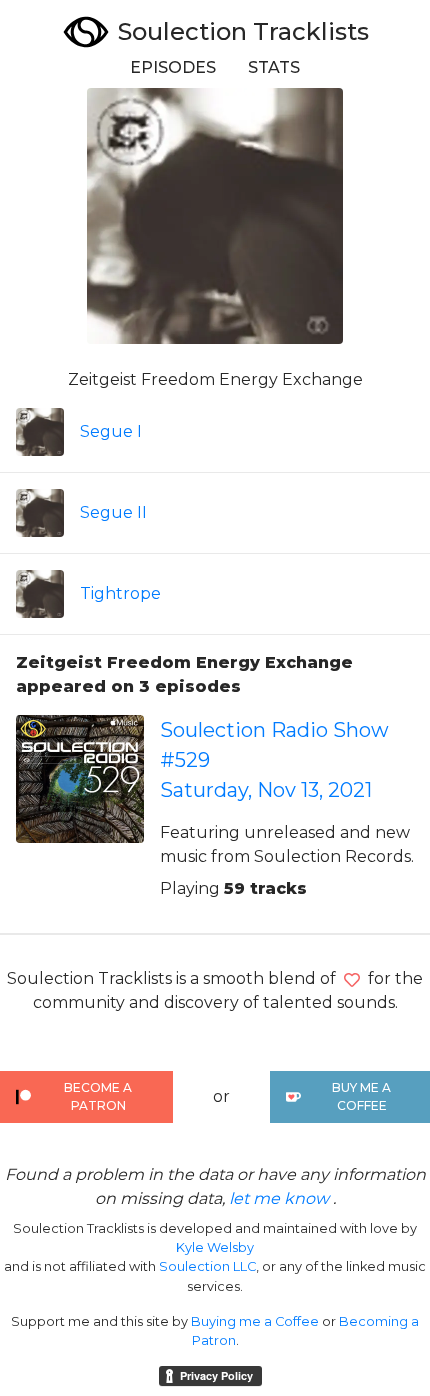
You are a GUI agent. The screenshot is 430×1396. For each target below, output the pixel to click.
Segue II (113, 512)
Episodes (173, 67)
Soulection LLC (207, 1266)
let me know (279, 1198)
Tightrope (120, 593)
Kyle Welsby (215, 1247)
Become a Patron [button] (98, 1096)
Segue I (111, 431)
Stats (274, 67)
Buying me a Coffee (255, 1321)
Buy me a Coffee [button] (361, 1096)
